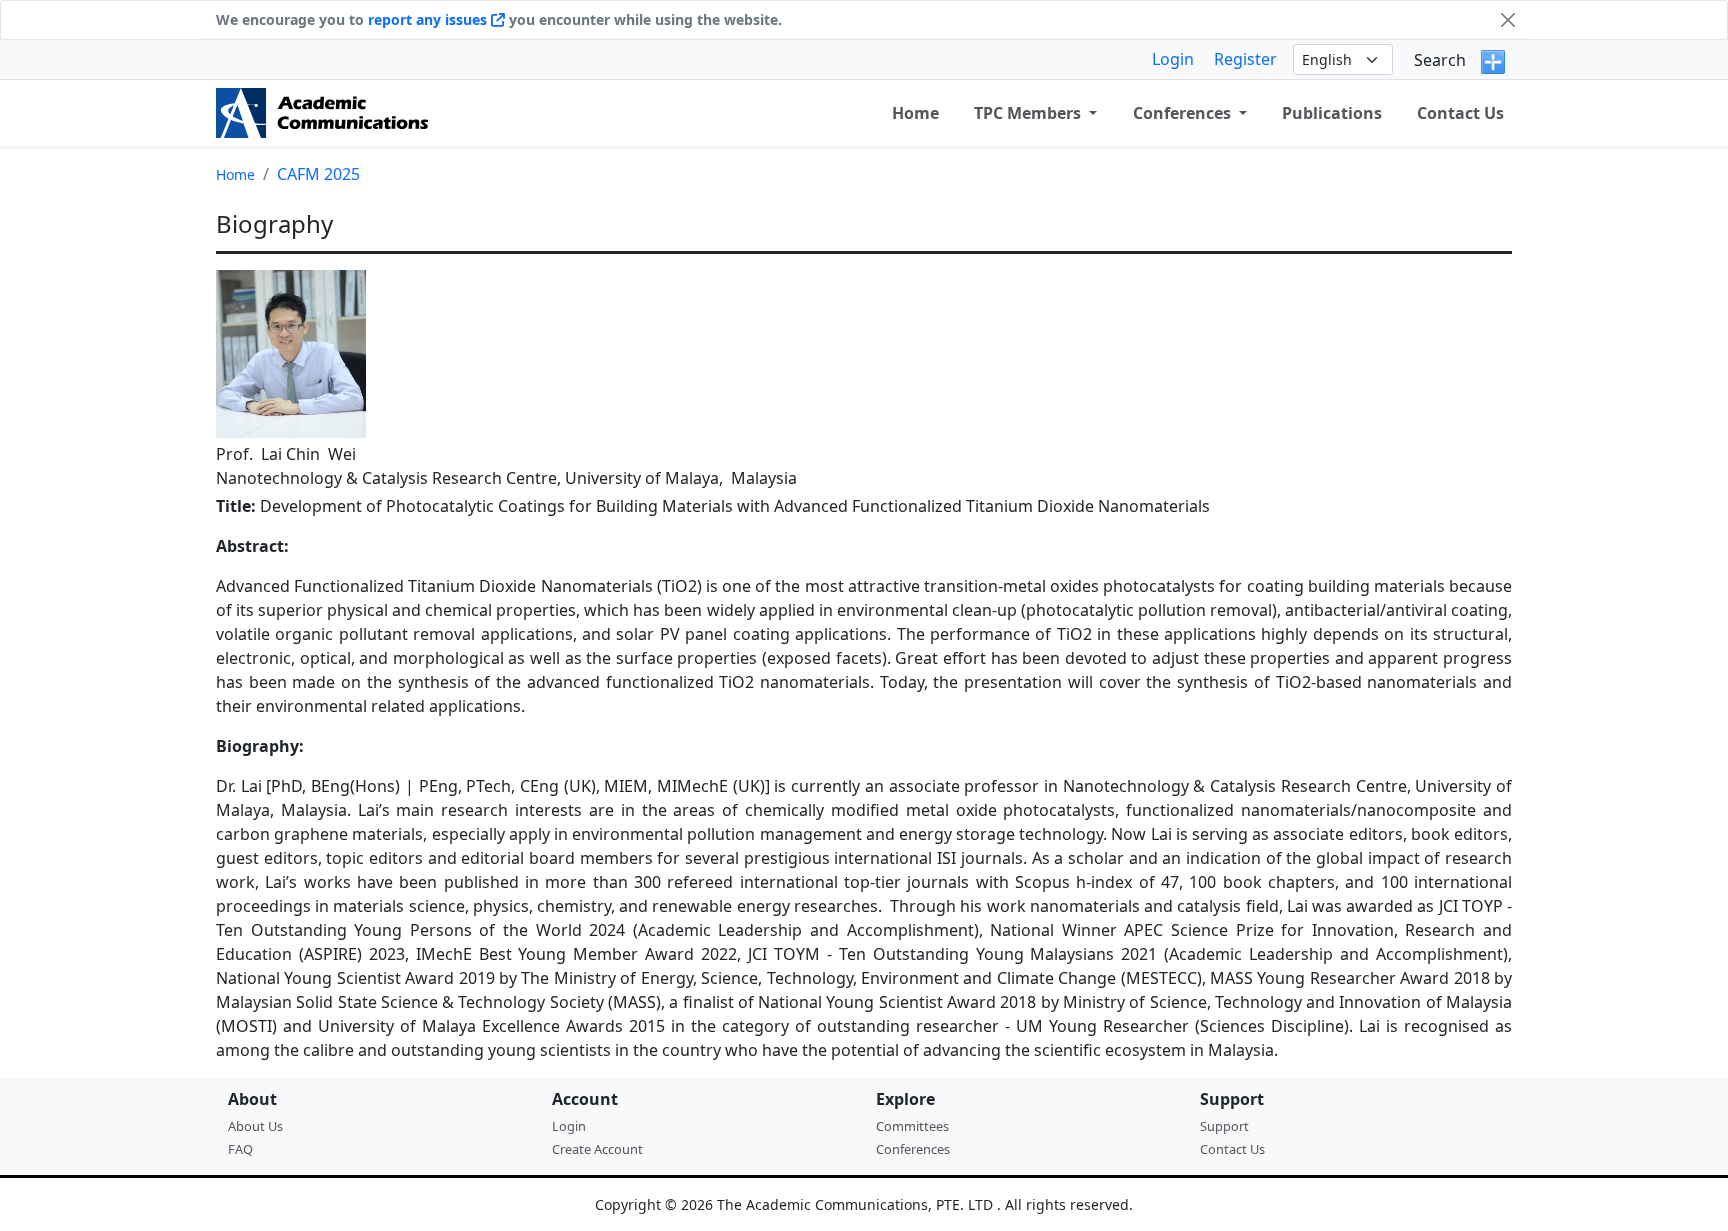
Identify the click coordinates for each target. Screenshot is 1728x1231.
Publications (1332, 113)
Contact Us (1460, 113)
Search (1440, 60)
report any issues (429, 19)
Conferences (913, 1149)
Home (235, 174)
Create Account (597, 1149)
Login (1173, 59)
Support (1224, 1126)
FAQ (240, 1149)
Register (1245, 59)
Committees (912, 1126)
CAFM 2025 (318, 174)
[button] (1035, 113)
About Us (255, 1126)
